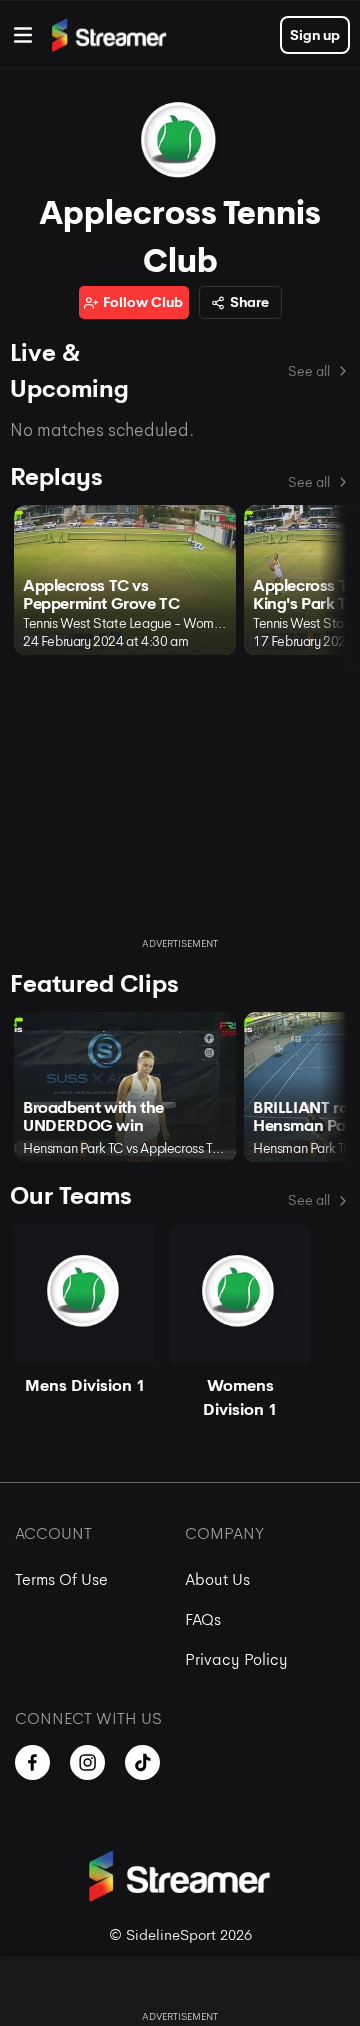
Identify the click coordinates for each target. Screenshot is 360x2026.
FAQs (203, 1619)
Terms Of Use (61, 1579)
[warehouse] (23, 35)
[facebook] (32, 1762)
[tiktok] (142, 1762)
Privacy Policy (236, 1659)
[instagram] (87, 1762)
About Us (217, 1579)
